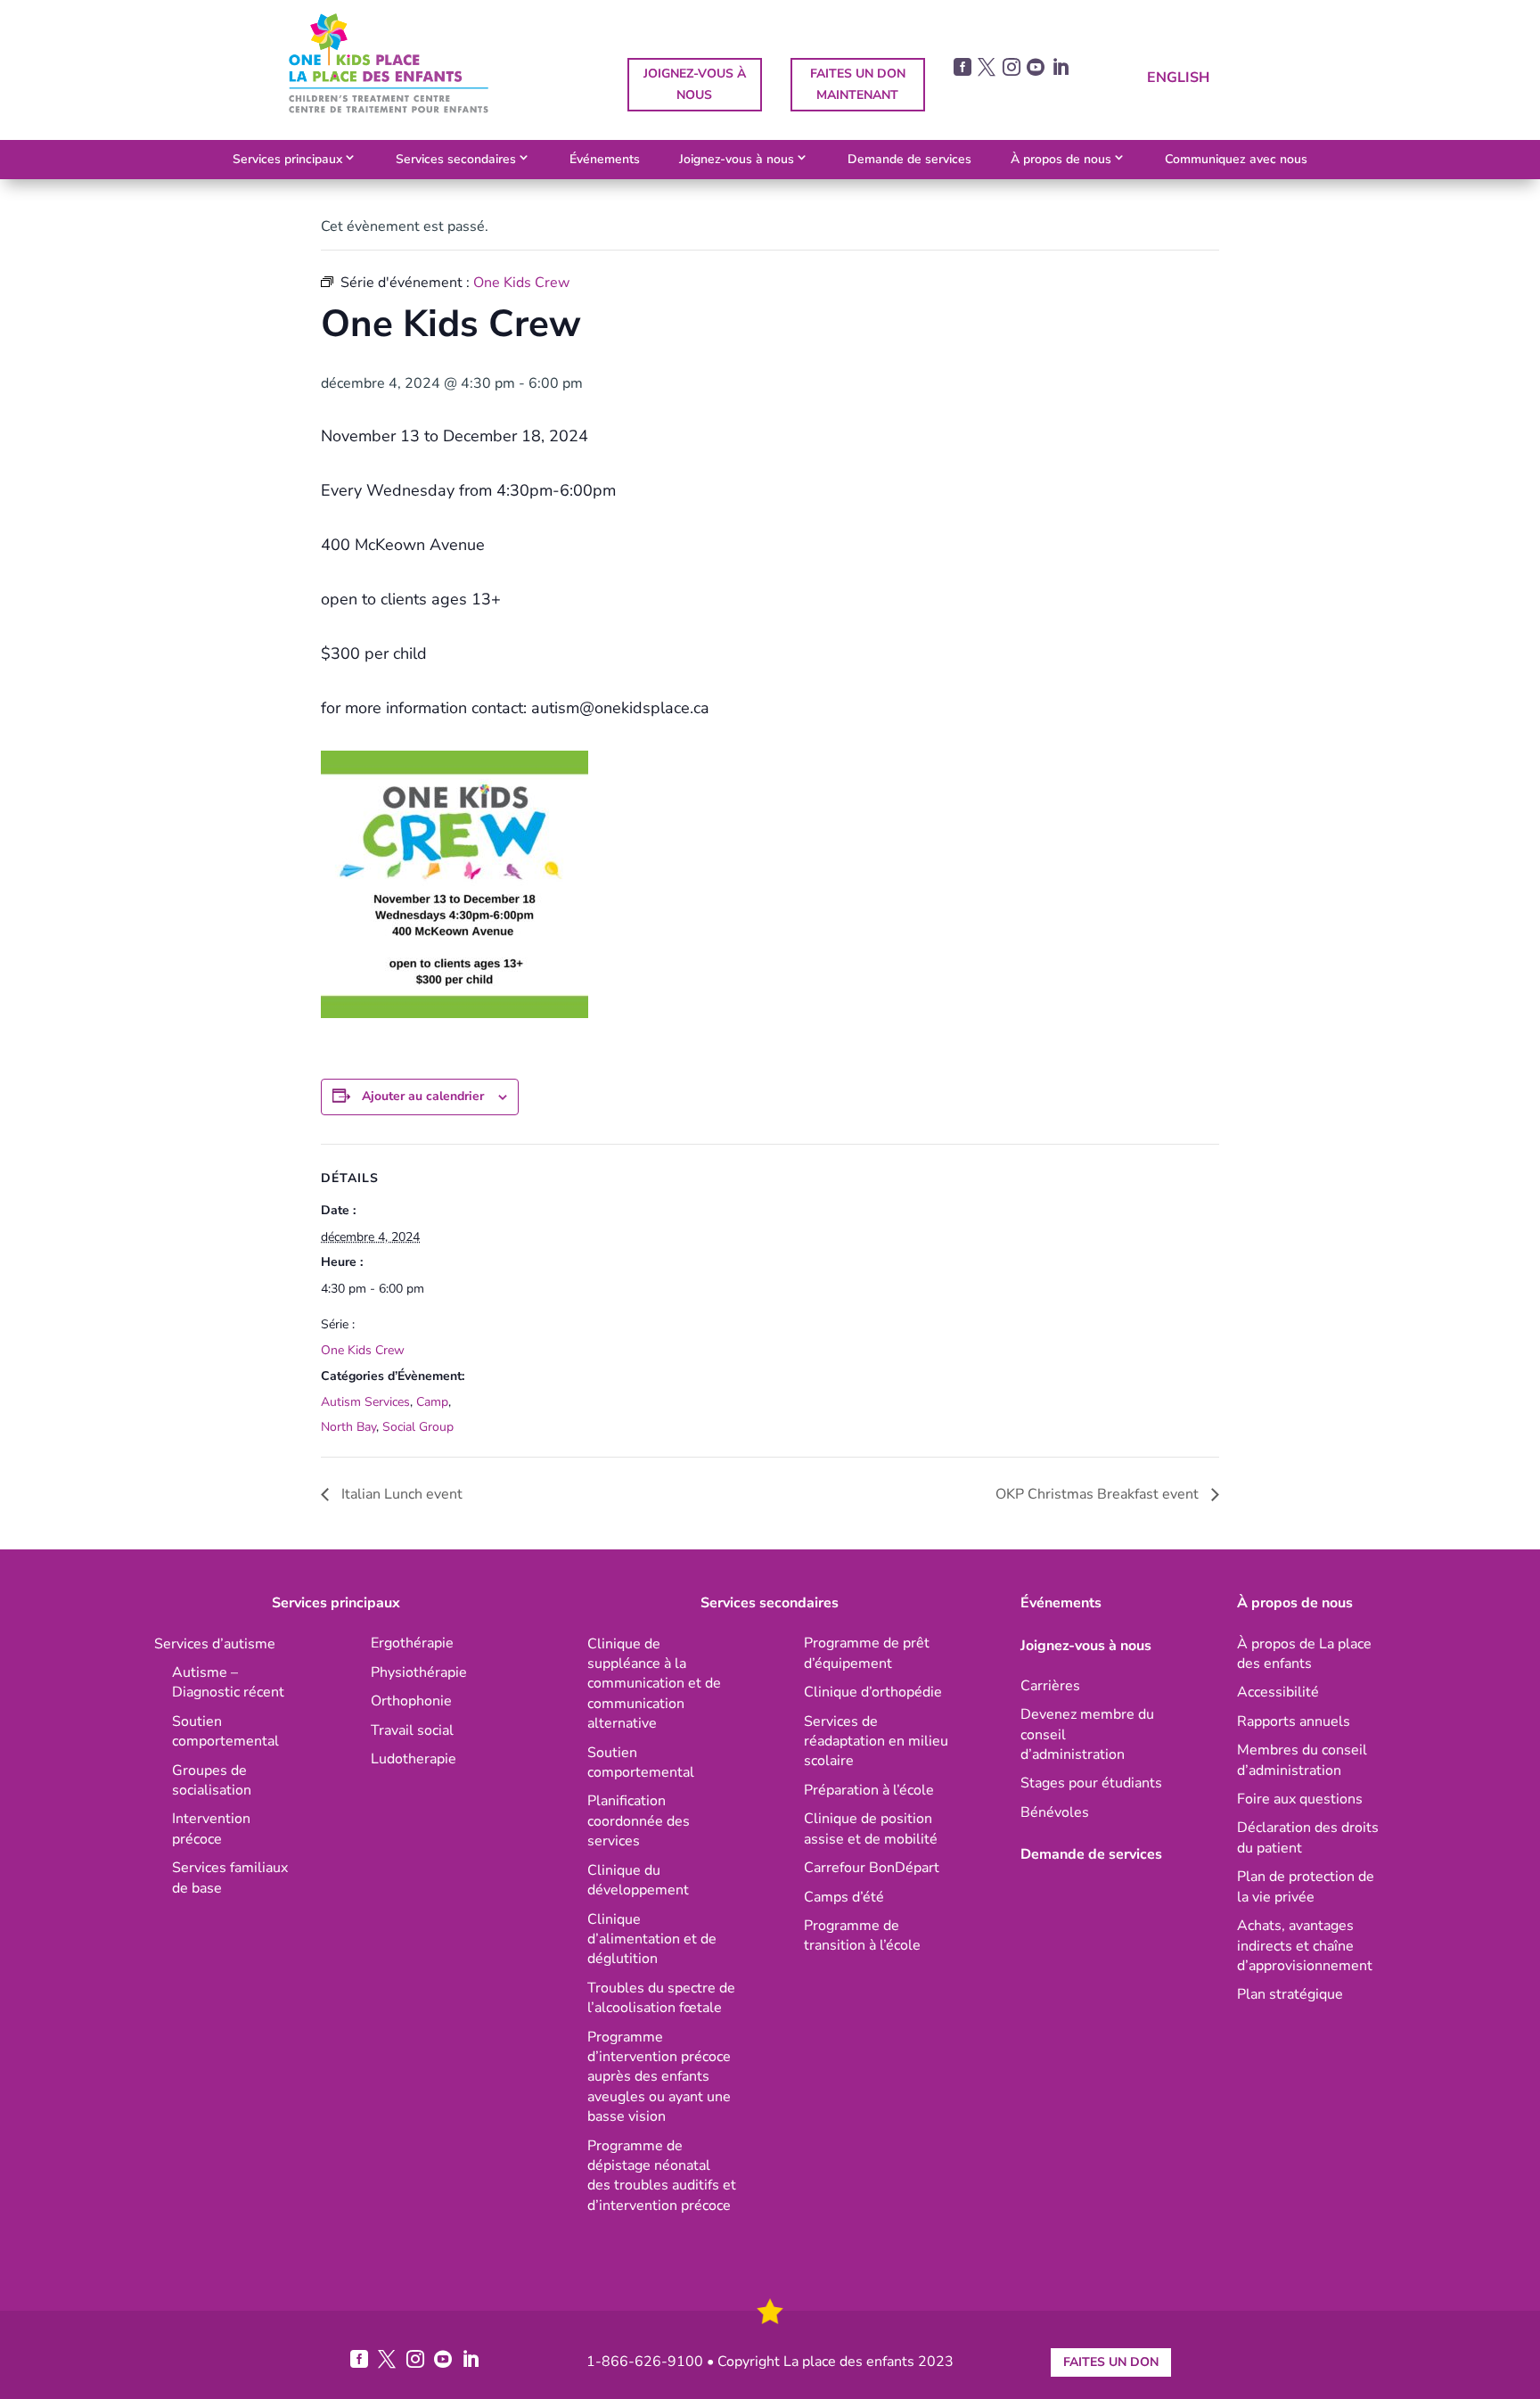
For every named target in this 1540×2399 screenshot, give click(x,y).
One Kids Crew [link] (363, 1350)
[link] (389, 109)
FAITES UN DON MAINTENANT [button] (858, 84)
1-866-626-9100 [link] (645, 2362)
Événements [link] (605, 159)
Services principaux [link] (287, 159)
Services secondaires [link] (456, 159)
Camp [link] (432, 1402)
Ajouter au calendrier (423, 1096)
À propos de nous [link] (1061, 159)
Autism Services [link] (365, 1402)
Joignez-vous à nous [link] (737, 159)
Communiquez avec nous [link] (1236, 159)
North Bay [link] (348, 1427)
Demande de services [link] (909, 159)
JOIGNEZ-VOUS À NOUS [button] (695, 84)
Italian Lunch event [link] (400, 1494)
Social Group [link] (418, 1427)
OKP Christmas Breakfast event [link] (1099, 1494)
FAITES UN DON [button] (1111, 2362)
